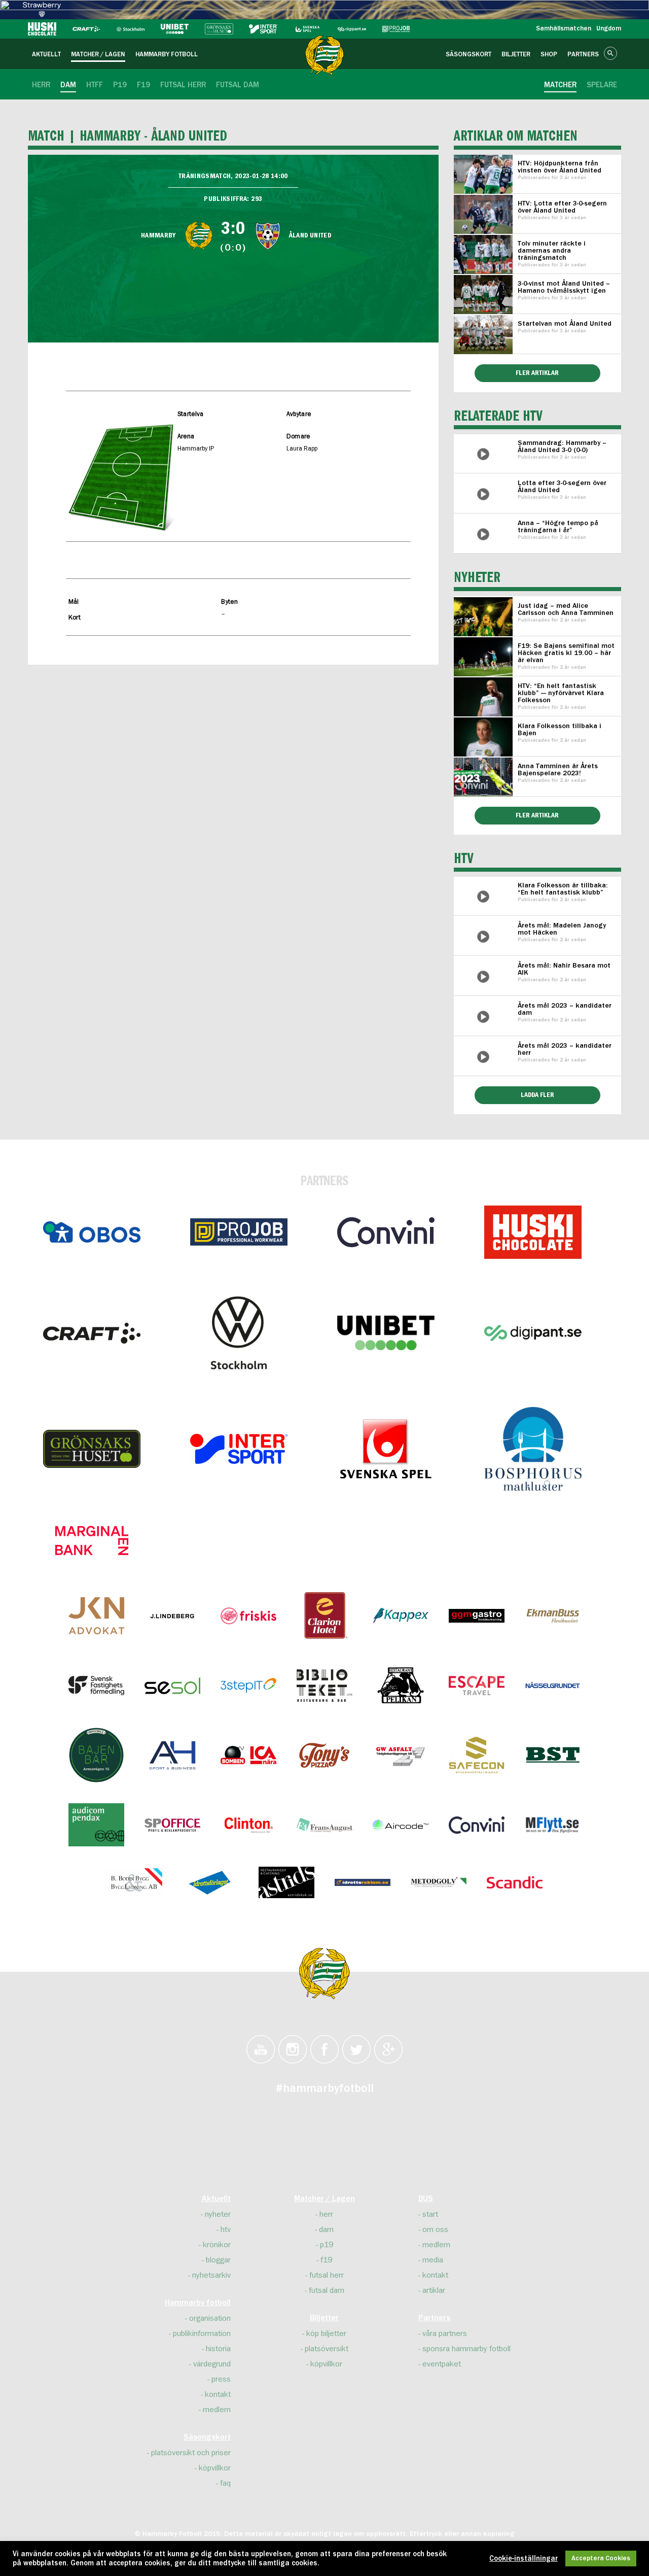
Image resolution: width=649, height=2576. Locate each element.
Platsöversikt (327, 2349)
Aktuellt (216, 2199)
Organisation (210, 2318)
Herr (326, 2214)
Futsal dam (327, 2290)
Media (433, 2260)
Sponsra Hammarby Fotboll (466, 2349)
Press (221, 2379)
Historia (218, 2349)
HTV (226, 2229)
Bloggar (218, 2260)
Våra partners (445, 2333)
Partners (434, 2318)
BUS (426, 2199)
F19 (326, 2260)
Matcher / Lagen (324, 2199)
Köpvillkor (215, 2468)
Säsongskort (207, 2437)
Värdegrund (212, 2364)
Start (430, 2214)
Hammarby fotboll (198, 2303)
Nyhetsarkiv (211, 2275)
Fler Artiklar (537, 815)
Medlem (217, 2410)
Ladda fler (537, 1095)
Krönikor (217, 2245)
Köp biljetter (326, 2333)
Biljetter (324, 2318)
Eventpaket (442, 2364)
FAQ (225, 2483)
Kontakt (218, 2394)
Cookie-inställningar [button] (524, 2559)
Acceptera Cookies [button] (601, 2558)
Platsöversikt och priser (191, 2453)
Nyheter (218, 2214)
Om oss (435, 2229)
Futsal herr (327, 2275)
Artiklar (434, 2290)
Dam (326, 2229)
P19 (327, 2245)
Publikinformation (202, 2333)
